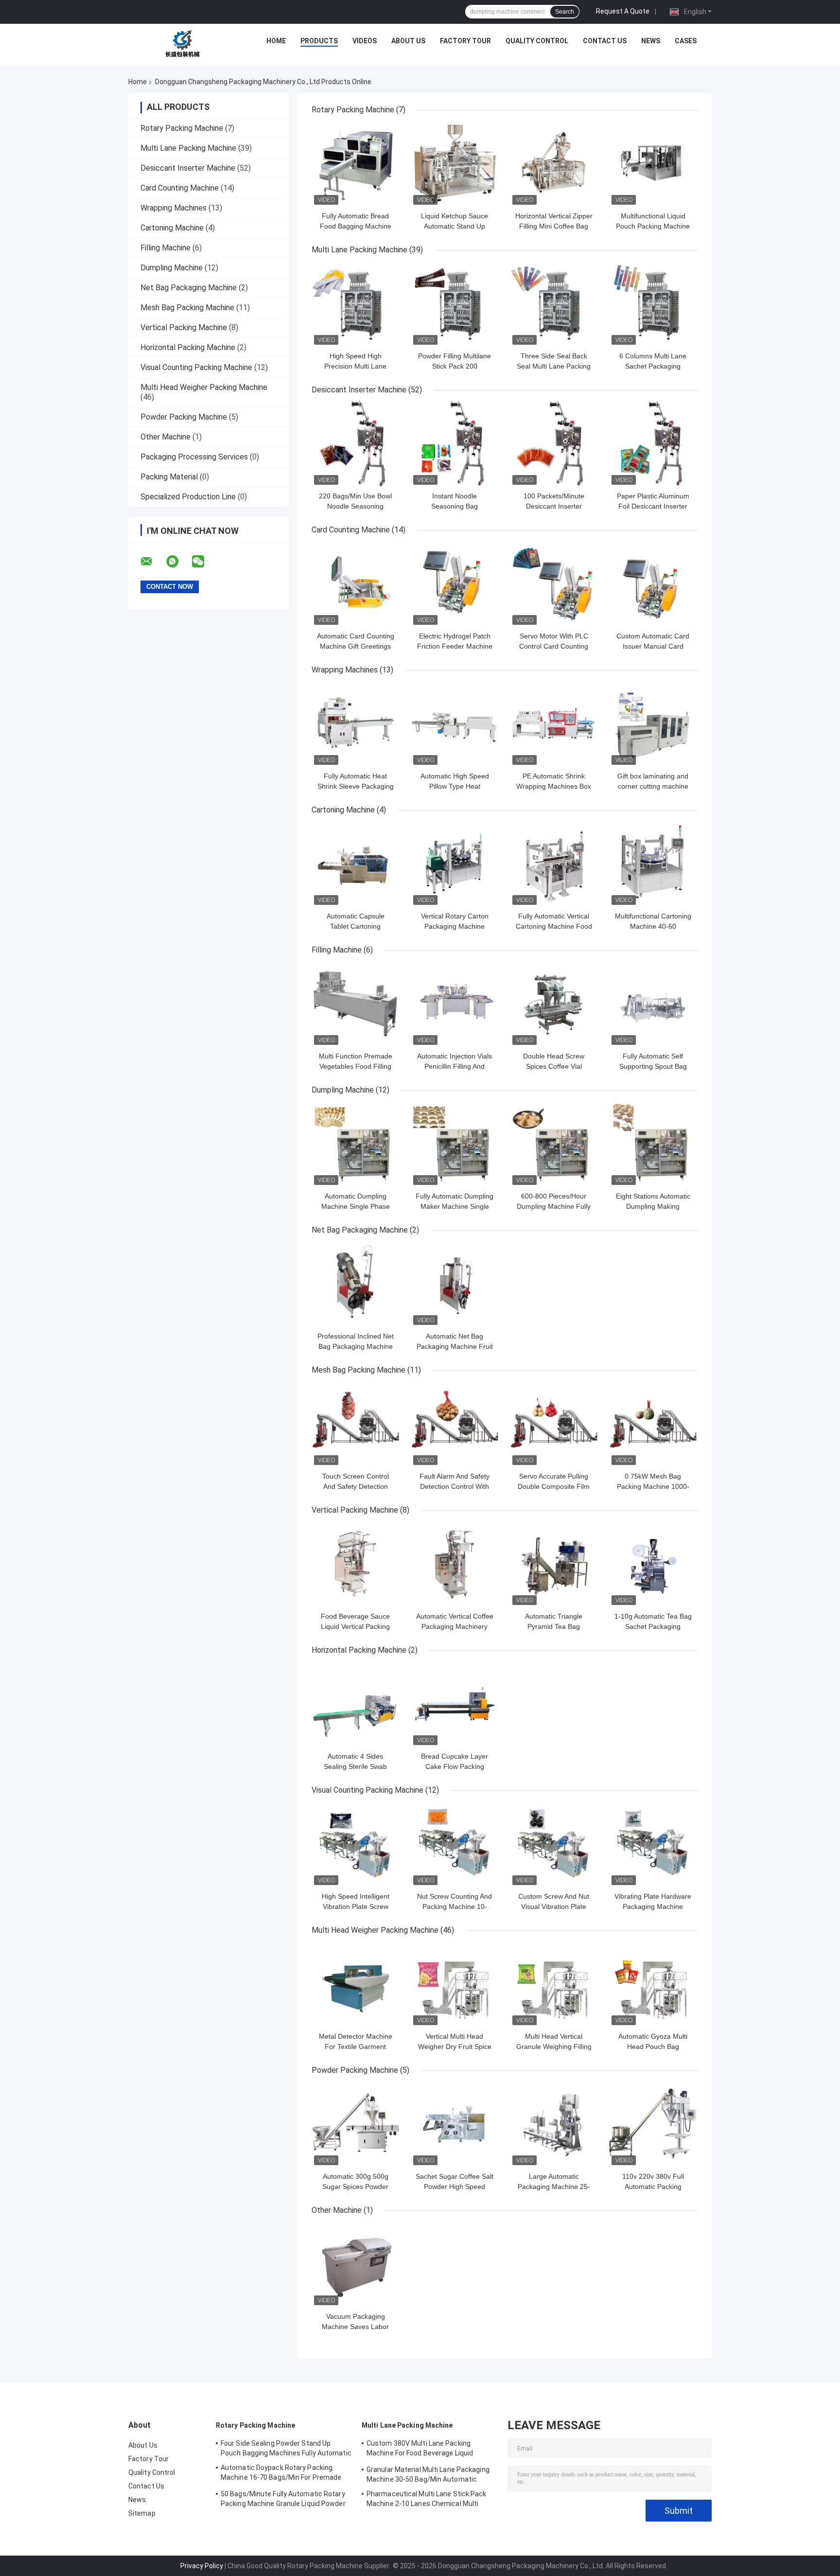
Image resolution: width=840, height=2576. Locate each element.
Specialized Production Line (188, 497)
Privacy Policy (202, 2566)
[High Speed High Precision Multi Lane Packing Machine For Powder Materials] (355, 303)
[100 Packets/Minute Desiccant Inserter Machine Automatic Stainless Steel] (554, 443)
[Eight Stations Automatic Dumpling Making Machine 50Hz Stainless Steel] (653, 1144)
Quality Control (537, 41)
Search (565, 12)
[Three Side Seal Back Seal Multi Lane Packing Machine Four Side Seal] (554, 303)
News (651, 41)
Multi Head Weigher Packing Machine (204, 387)
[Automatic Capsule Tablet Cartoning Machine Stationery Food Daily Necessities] (355, 864)
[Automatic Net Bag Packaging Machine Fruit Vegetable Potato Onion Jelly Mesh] (455, 1284)
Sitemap (142, 2513)
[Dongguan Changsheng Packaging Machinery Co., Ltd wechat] (204, 562)
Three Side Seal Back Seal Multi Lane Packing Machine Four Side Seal (554, 366)
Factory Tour (465, 41)
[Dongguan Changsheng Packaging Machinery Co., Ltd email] (153, 562)
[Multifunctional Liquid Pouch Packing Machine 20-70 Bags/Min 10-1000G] (653, 163)
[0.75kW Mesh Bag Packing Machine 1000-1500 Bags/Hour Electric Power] (653, 1424)
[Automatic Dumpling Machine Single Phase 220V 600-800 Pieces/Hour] (355, 1144)
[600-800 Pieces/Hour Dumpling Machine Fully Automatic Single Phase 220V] (554, 1144)
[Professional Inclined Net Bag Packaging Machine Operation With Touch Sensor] (355, 1284)
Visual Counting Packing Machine (196, 367)
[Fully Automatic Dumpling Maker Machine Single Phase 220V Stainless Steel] (455, 1144)
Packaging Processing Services (194, 457)
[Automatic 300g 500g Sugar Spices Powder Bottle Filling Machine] (355, 2124)
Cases (686, 41)
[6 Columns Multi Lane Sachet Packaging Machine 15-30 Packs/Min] (653, 303)
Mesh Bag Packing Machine (187, 308)
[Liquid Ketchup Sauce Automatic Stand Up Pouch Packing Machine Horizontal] (455, 163)
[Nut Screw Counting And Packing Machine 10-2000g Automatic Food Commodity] (455, 1844)
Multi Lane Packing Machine (188, 148)
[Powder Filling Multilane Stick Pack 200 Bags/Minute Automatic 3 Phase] (455, 303)
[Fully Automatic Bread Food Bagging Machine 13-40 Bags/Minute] (355, 163)
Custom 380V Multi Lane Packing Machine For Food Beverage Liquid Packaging (420, 2450)
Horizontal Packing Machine (188, 347)
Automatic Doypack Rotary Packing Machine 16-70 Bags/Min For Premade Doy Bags (281, 2474)
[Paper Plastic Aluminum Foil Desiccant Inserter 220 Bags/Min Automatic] (653, 443)
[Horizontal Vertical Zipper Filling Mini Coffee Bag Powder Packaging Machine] (554, 163)
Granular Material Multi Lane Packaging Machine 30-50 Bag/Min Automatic (428, 2474)
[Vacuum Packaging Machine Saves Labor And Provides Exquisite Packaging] (355, 2264)
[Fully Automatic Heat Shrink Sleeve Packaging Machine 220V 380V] (355, 723)
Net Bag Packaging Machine (189, 288)
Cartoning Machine (172, 228)
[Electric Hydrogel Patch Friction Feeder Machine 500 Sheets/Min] (455, 583)
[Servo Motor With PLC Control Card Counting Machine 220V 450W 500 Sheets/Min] (554, 583)
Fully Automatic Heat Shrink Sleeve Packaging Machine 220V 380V (356, 786)
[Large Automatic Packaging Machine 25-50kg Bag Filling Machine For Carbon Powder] (554, 2124)
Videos (365, 41)
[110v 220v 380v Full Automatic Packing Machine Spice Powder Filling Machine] (653, 2124)
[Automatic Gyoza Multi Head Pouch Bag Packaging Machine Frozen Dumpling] (653, 1984)
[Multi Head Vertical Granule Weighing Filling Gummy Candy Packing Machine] (554, 1984)
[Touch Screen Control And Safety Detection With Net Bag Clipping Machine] (355, 1424)
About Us (408, 41)
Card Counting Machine (180, 188)
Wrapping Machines (174, 208)
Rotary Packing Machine (182, 128)
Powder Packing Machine (184, 417)
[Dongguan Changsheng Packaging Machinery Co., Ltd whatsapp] (178, 562)
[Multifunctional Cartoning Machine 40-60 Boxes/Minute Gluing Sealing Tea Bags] (653, 864)
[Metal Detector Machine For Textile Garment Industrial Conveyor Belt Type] (355, 1984)
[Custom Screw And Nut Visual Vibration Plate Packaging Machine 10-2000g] (554, 1844)
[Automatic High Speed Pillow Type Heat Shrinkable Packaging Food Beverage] (455, 723)
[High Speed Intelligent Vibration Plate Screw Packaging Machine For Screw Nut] (355, 1844)
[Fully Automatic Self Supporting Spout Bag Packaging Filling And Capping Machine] (653, 1004)
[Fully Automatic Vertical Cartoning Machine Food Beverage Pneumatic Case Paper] (554, 864)
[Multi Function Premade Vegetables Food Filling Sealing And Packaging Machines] (355, 1004)
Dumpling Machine (172, 268)
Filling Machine (166, 248)
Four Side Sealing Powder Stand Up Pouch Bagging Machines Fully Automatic (286, 2448)
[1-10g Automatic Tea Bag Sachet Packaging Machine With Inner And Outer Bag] (653, 1564)
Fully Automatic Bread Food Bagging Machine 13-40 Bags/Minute (356, 226)
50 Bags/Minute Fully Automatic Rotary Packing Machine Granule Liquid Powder (283, 2499)
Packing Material (169, 477)
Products (319, 41)
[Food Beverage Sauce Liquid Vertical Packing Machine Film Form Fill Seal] (355, 1564)
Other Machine (166, 437)
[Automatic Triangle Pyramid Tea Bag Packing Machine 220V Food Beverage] (554, 1564)
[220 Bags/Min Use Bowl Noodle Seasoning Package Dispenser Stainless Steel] (355, 443)
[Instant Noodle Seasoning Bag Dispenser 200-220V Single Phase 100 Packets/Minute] (455, 443)
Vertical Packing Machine (184, 327)
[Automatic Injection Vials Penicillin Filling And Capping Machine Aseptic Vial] (455, 1004)
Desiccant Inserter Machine (188, 168)
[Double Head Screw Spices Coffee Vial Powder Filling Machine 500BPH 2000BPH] (554, 1004)
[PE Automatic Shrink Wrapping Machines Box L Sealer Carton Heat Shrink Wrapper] (554, 723)
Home (276, 41)
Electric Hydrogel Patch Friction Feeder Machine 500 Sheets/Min (455, 646)
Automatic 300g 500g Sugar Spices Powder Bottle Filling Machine (355, 2187)
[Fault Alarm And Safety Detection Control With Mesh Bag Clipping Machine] (455, 1424)
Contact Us (605, 41)
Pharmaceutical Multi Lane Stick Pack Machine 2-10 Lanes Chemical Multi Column (427, 2500)
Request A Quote (623, 11)
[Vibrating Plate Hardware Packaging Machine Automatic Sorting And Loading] (653, 1844)
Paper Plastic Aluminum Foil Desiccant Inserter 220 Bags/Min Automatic (653, 506)
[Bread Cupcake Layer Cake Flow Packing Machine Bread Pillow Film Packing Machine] (455, 1704)
